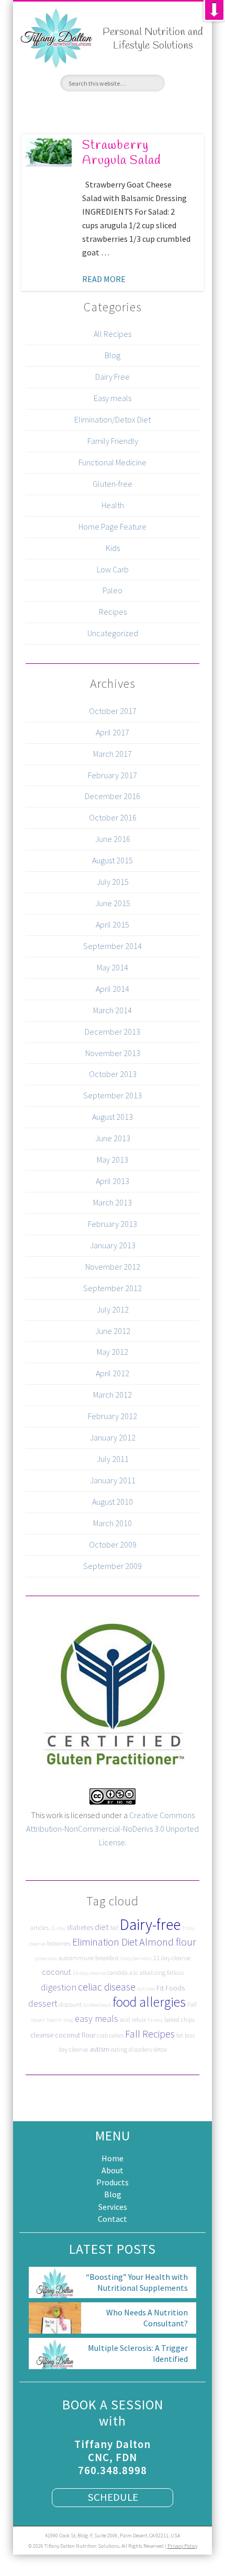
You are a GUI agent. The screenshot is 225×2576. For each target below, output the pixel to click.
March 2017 (113, 754)
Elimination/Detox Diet (113, 419)
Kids (113, 548)
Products (113, 2182)
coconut (57, 1972)
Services (113, 2207)
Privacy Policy (182, 2546)
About (113, 2170)
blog (68, 2020)
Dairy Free (113, 377)
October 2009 (113, 1544)
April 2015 (113, 924)
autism (99, 2049)
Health (113, 505)
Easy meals (113, 398)
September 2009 (113, 1566)
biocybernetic (136, 1958)
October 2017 (113, 711)
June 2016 (113, 839)
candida (117, 1972)
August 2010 (113, 1502)
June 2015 (113, 903)
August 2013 (113, 1117)
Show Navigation (192, 83)
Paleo (113, 590)
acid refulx (133, 2019)
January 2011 (113, 1480)
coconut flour (75, 2035)
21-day (58, 1928)
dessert (43, 2003)
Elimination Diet (105, 1942)
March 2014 (113, 1010)
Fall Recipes (150, 2034)
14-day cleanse (89, 1973)
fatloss (175, 1972)
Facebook (75, 109)
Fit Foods (171, 1988)
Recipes (113, 612)
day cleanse (73, 2049)
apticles (146, 1989)
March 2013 (113, 1202)
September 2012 (113, 1288)
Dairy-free (150, 1924)
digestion (59, 1987)
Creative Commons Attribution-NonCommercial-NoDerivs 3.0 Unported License (113, 1829)
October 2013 (113, 1074)
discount (70, 2004)
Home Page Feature (113, 526)
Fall (192, 2004)
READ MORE (104, 279)
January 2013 (113, 1245)
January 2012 (113, 1437)
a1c (134, 1972)
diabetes (80, 1927)
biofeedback (97, 2005)
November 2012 (113, 1267)
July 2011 (113, 1459)
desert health (46, 2020)
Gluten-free (113, 484)
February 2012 (113, 1416)
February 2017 (113, 775)
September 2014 (113, 946)
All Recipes (113, 334)
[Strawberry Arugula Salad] (48, 153)
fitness (155, 2020)
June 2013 (113, 1138)
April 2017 (113, 732)
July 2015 (113, 882)
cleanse (42, 2035)
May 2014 (113, 967)
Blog (113, 355)
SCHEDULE (113, 2497)
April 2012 (113, 1373)
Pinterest (113, 109)
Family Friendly (113, 441)
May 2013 (113, 1160)
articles (40, 1928)
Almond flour (168, 1942)
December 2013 (113, 1032)
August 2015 (113, 860)
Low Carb (113, 569)
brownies (59, 1943)
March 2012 (113, 1395)
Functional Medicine (113, 462)
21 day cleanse (172, 1958)
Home (113, 2158)
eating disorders (131, 2049)
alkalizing (153, 1972)
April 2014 (113, 989)
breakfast (107, 1958)
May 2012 (113, 1352)
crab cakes (110, 2035)
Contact (113, 2219)
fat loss (185, 2035)
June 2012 (113, 1331)
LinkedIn (150, 109)
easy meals (97, 2018)
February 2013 (113, 1224)
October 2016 (113, 817)
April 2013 (113, 1181)
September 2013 (113, 1095)
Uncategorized (113, 633)
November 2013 (113, 1053)
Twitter (94, 109)
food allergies (149, 2002)
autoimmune (76, 1958)
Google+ (131, 109)
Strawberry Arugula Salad (121, 153)
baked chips (179, 2019)
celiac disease (107, 1987)
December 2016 (113, 796)
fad (114, 1928)
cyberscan (46, 1958)
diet (102, 1927)
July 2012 (113, 1309)
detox (160, 2049)
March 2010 (113, 1523)
